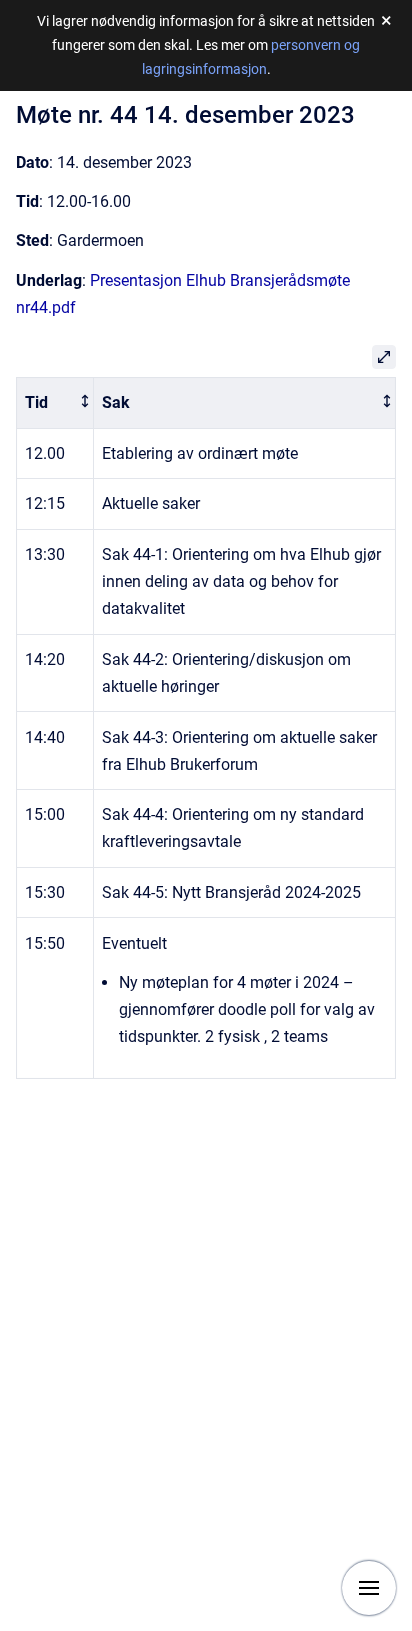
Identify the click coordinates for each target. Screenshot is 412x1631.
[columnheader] (55, 402)
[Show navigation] (369, 1588)
